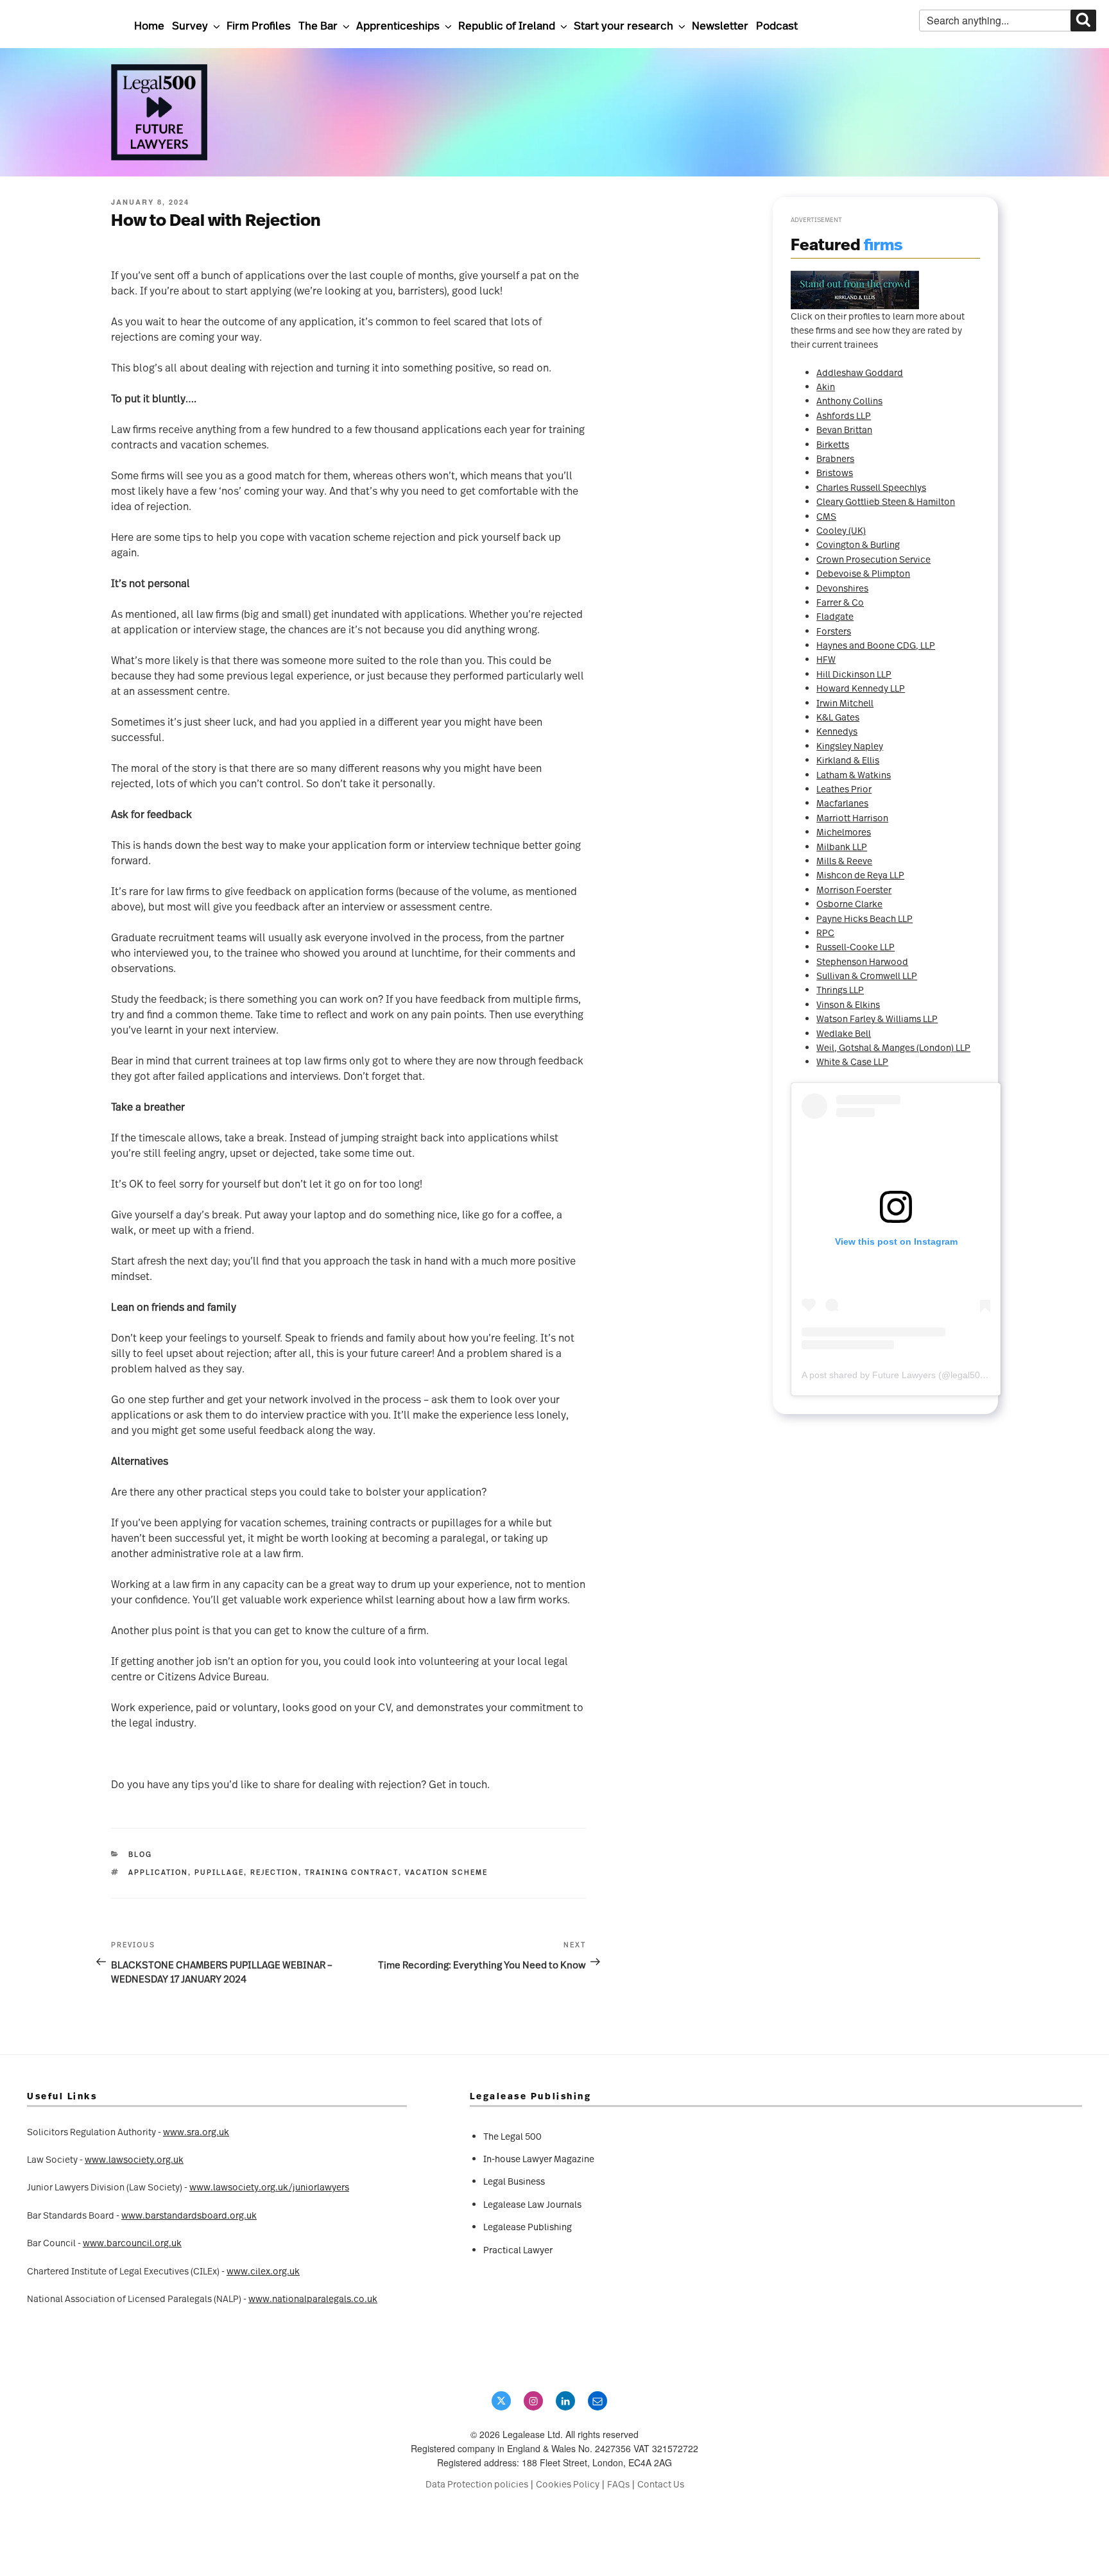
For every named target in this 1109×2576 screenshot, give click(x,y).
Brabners (835, 458)
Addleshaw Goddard (860, 372)
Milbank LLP (842, 847)
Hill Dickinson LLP (854, 674)
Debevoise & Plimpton (863, 573)
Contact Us (661, 2484)
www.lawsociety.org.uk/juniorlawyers (269, 2187)
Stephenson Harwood (862, 961)
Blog (140, 1854)
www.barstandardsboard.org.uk (189, 2215)
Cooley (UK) (841, 530)
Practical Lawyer (518, 2250)
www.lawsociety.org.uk (134, 2159)
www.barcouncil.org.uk (132, 2243)
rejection (274, 1872)
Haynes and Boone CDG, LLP (876, 645)
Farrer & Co (840, 602)
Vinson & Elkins (848, 1004)
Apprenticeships (398, 25)
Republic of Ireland (507, 25)
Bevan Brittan (844, 430)
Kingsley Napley (850, 746)
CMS (826, 516)
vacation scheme (446, 1872)
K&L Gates (838, 717)
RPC (825, 933)
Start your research (623, 25)
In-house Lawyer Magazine (539, 2159)
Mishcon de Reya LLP (860, 875)
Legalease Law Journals (532, 2204)
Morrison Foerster (854, 890)
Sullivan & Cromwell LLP (867, 976)
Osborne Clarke (849, 904)
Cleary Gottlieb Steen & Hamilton (886, 501)
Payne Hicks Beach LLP (864, 918)
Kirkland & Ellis (848, 760)
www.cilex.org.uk (263, 2271)
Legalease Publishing (528, 2227)
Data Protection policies (477, 2484)
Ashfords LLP (844, 415)
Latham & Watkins (854, 775)
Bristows (835, 473)
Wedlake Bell (844, 1033)
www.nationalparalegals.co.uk (313, 2299)
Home (149, 25)
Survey (190, 25)
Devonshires (842, 588)
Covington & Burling (858, 544)
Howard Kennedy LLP (861, 688)
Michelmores (844, 832)
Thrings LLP (840, 990)
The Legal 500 (512, 2136)
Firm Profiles (259, 25)
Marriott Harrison (852, 818)
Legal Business (514, 2181)
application (158, 1872)
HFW (826, 659)
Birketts (833, 444)
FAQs (618, 2484)
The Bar (318, 25)
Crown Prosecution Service (873, 559)
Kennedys (837, 731)
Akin (826, 387)
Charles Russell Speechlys (871, 487)
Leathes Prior (844, 789)
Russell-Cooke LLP (855, 947)
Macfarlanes (842, 803)
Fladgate (835, 616)
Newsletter (720, 25)
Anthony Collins (849, 401)
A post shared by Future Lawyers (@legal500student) (910, 1375)
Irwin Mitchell (845, 703)
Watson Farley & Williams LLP (877, 1019)
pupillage (219, 1872)
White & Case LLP (852, 1062)
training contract (352, 1872)
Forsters (834, 631)
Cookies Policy (568, 2484)
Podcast (777, 25)
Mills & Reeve (844, 861)
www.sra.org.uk (196, 2132)
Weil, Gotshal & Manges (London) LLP (893, 1047)
